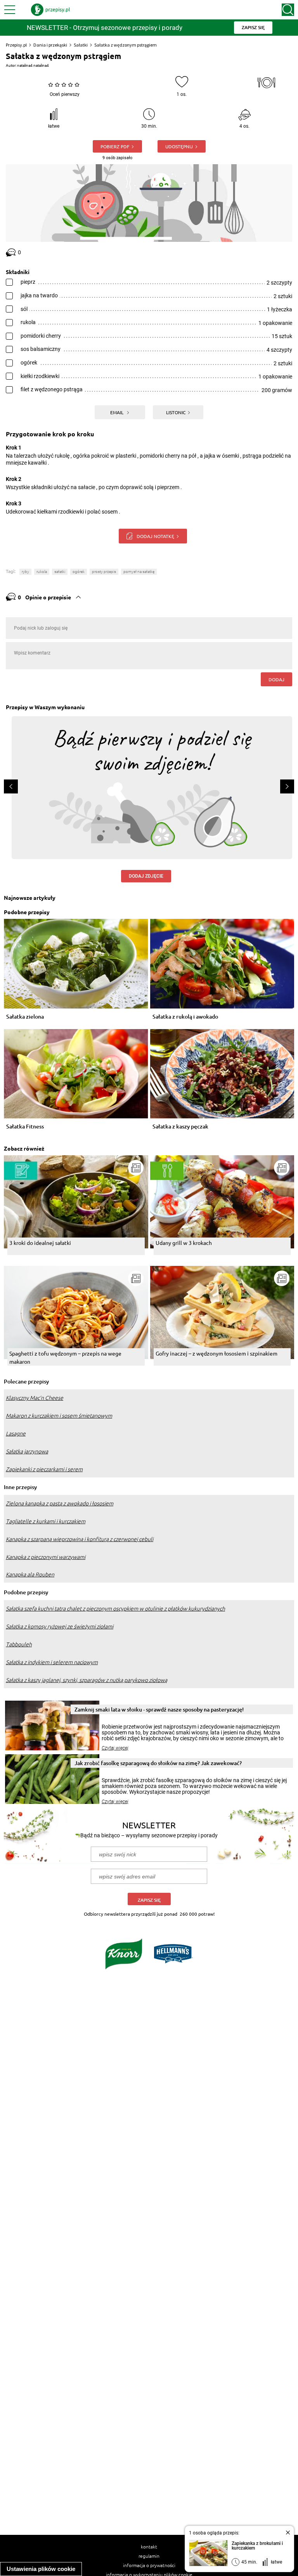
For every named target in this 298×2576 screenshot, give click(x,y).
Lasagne (16, 1434)
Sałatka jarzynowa (27, 1451)
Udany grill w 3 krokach (184, 1243)
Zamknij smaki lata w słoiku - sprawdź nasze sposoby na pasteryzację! (159, 1709)
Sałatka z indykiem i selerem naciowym (52, 1662)
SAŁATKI (60, 572)
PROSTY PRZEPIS (104, 572)
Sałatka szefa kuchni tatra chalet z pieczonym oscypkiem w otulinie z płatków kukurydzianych (115, 1609)
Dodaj (276, 679)
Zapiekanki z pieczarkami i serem (44, 1469)
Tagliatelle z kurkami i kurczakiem (46, 1521)
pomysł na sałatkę (139, 572)
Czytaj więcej (115, 1748)
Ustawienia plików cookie (41, 2569)
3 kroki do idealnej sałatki (40, 1243)
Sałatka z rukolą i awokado (185, 1017)
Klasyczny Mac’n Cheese (35, 1398)
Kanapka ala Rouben (30, 1574)
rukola (42, 572)
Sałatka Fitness (25, 1127)
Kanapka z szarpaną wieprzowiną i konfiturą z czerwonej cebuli (80, 1539)
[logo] (50, 10)
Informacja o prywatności (149, 2565)
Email (117, 412)
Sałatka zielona (25, 1017)
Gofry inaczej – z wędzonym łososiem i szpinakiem (217, 1353)
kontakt (149, 2546)
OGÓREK (79, 572)
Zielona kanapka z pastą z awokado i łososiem (60, 1503)
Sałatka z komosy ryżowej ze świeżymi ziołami (60, 1626)
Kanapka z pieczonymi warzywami (46, 1557)
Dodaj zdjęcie (146, 876)
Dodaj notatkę (155, 536)
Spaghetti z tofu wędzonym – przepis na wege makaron (65, 1357)
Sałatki (81, 45)
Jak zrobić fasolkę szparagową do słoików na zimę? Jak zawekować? (158, 1763)
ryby (25, 572)
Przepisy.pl (16, 45)
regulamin (149, 2556)
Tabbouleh (19, 1644)
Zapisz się (149, 1900)
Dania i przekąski (50, 45)
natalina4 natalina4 (33, 65)
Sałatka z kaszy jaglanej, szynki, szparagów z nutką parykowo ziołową (87, 1680)
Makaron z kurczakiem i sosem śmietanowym (59, 1416)
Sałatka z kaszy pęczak (180, 1127)
